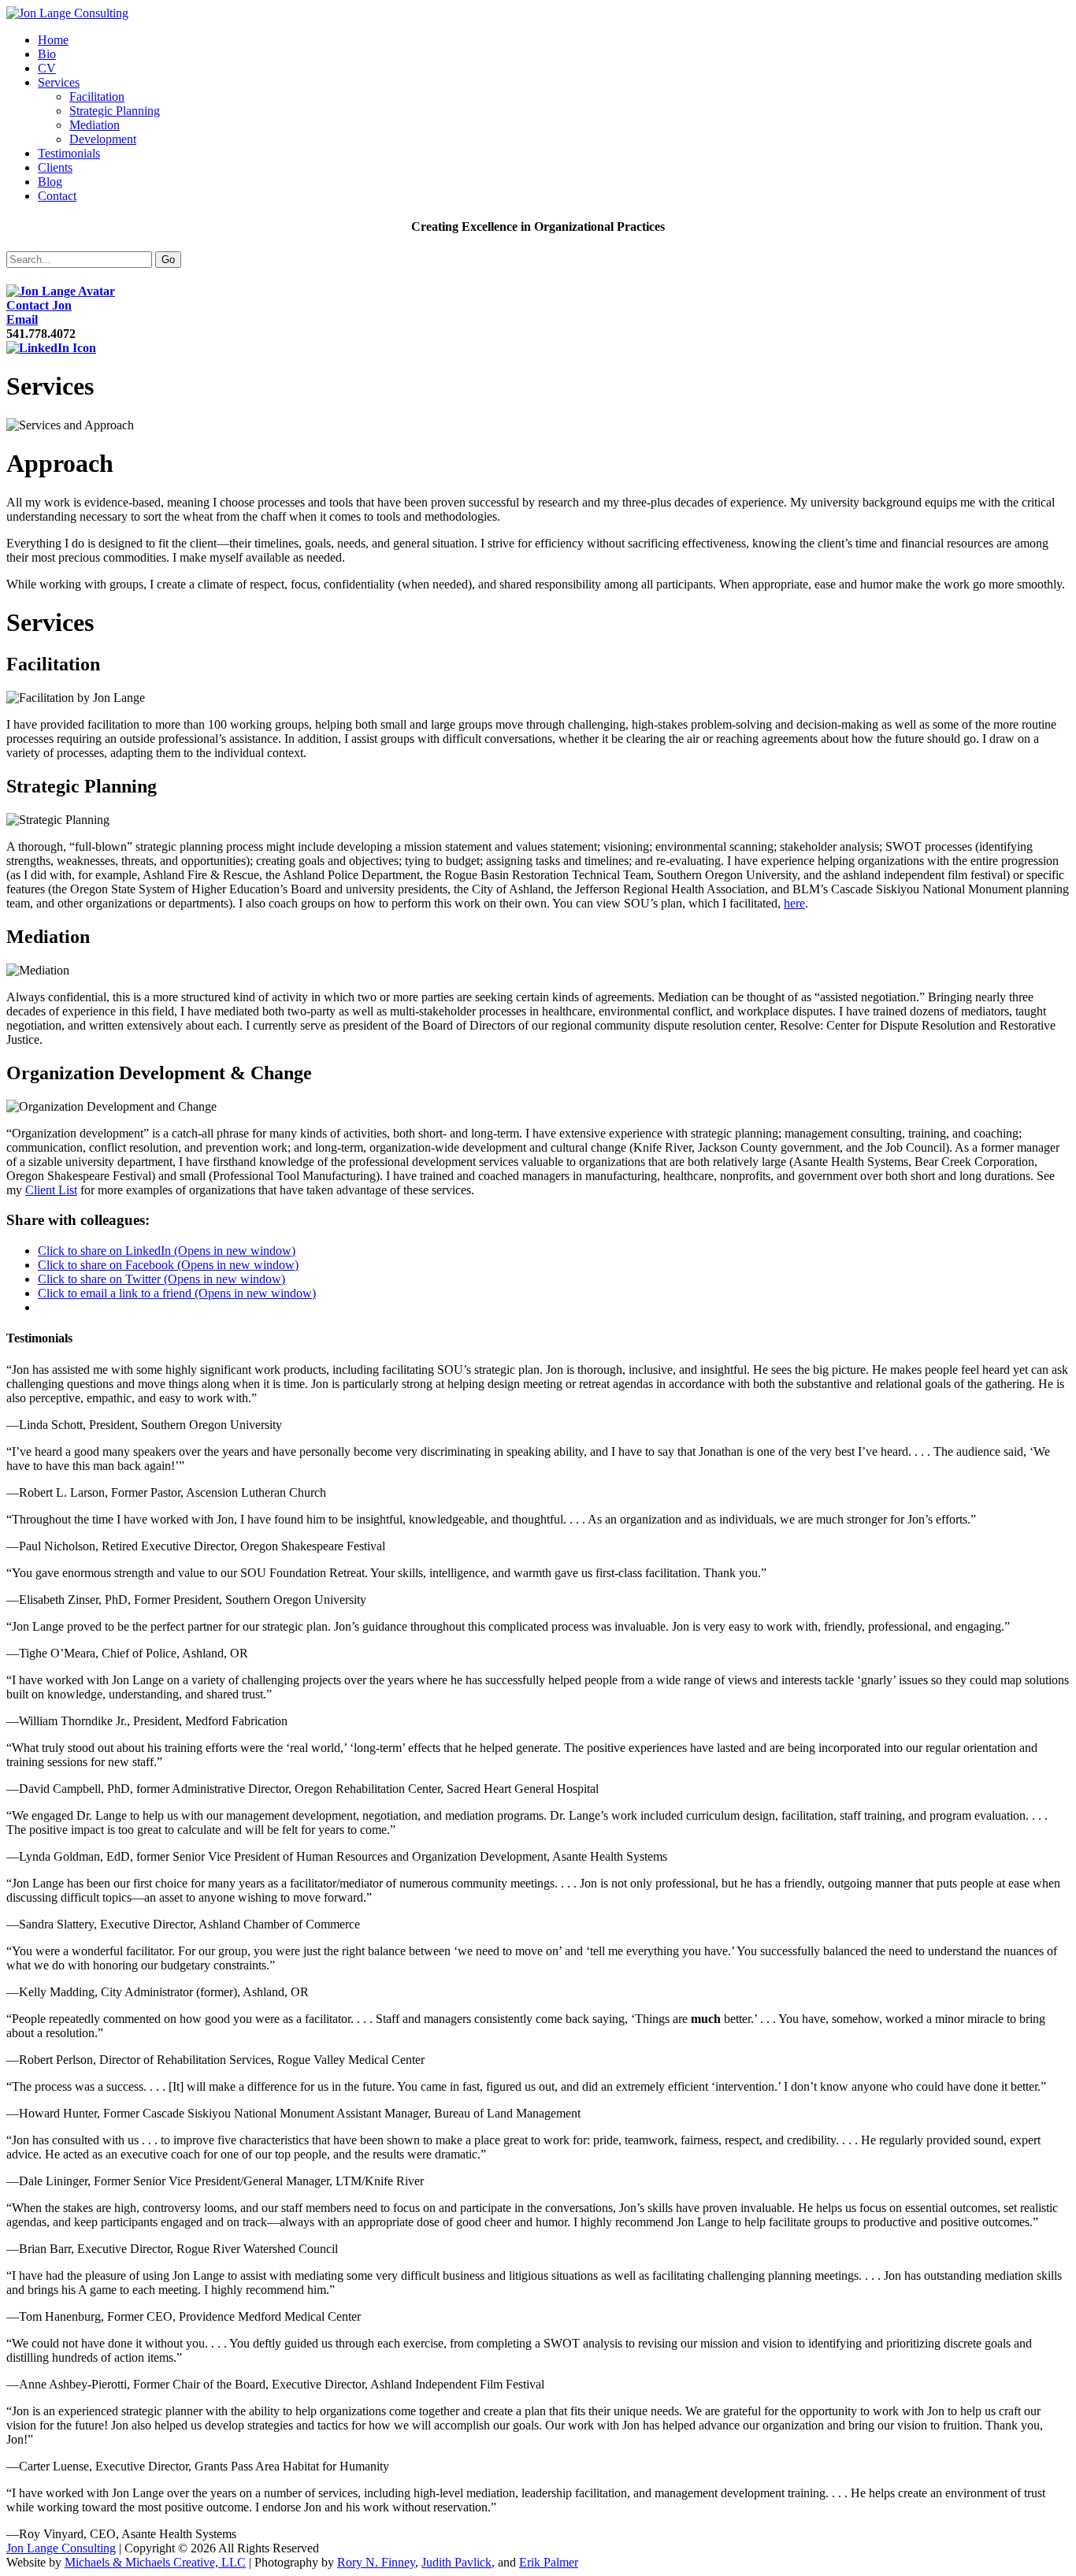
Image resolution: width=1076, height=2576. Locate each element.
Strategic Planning (115, 111)
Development (103, 139)
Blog (50, 182)
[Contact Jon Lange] (61, 291)
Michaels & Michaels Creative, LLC (155, 2562)
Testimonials (69, 153)
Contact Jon (39, 305)
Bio (47, 54)
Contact (57, 196)
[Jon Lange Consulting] (67, 13)
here (794, 903)
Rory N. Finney (376, 2562)
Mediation (95, 125)
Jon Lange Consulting (61, 2548)
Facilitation (97, 97)
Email (22, 319)
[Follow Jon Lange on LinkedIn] (51, 348)
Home (53, 40)
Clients (55, 167)
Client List (51, 1190)
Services (59, 82)
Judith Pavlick (456, 2562)
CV (47, 68)
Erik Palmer (549, 2562)
